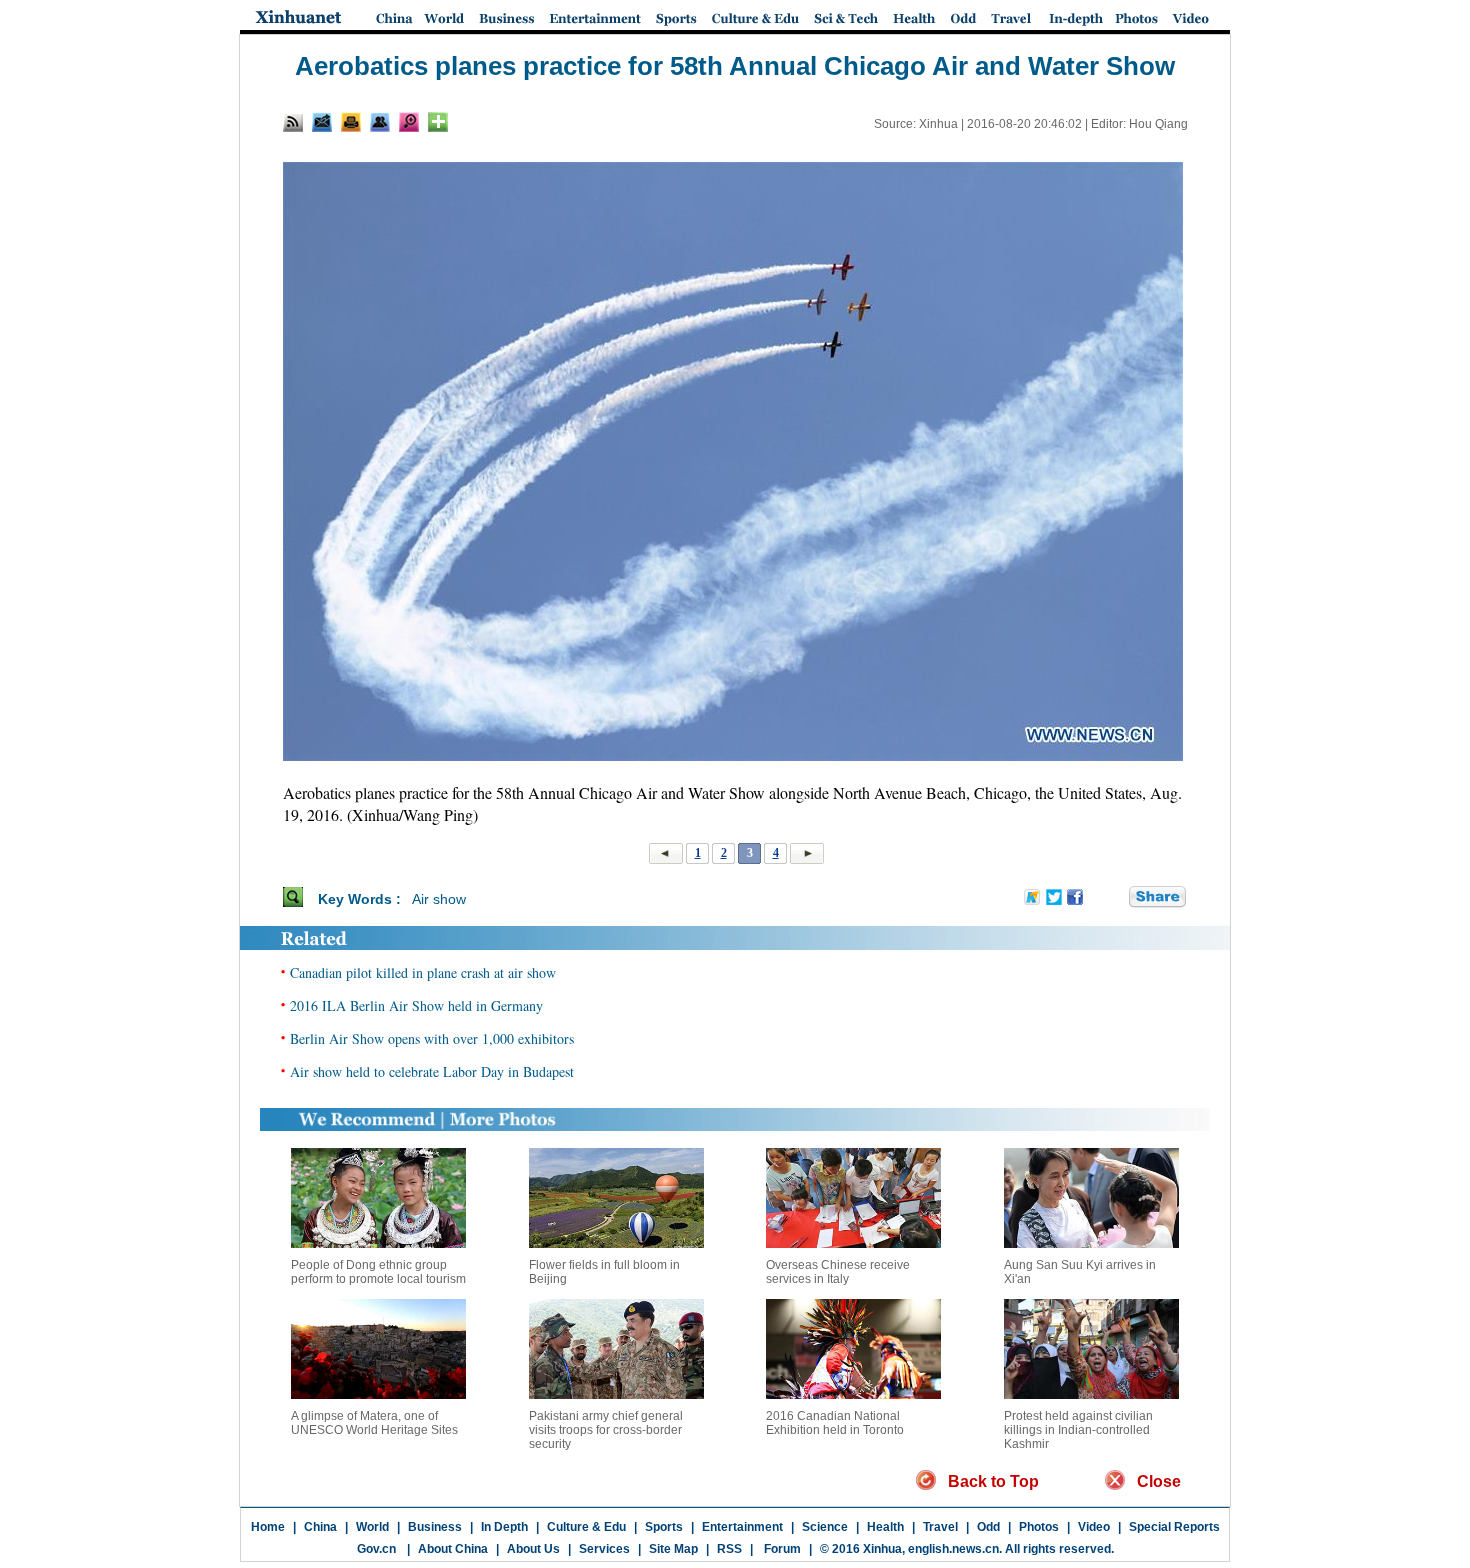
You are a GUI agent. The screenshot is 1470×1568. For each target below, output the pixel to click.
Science (825, 1527)
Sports (664, 1527)
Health (885, 1527)
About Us (533, 1549)
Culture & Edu (586, 1527)
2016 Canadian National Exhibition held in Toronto (835, 1423)
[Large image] (409, 122)
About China (453, 1549)
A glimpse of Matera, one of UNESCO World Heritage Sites (374, 1423)
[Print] (351, 122)
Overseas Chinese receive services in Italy (838, 1272)
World (372, 1527)
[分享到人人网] (1115, 898)
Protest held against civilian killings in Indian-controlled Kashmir (1078, 1430)
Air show (439, 899)
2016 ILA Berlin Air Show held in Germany (416, 1005)
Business (435, 1527)
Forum (781, 1549)
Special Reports (1174, 1527)
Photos (1039, 1527)
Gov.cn (376, 1549)
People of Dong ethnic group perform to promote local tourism (378, 1272)
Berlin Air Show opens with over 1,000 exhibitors (432, 1038)
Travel (940, 1527)
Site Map (673, 1549)
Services (604, 1549)
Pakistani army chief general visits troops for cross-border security (606, 1430)
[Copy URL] (380, 122)
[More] (438, 122)
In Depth (504, 1527)
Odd (988, 1527)
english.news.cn (953, 1549)
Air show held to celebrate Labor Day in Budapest (432, 1071)
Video (1094, 1527)
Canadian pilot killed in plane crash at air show (423, 972)
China (320, 1527)
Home (268, 1527)
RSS (729, 1549)
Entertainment (742, 1527)
